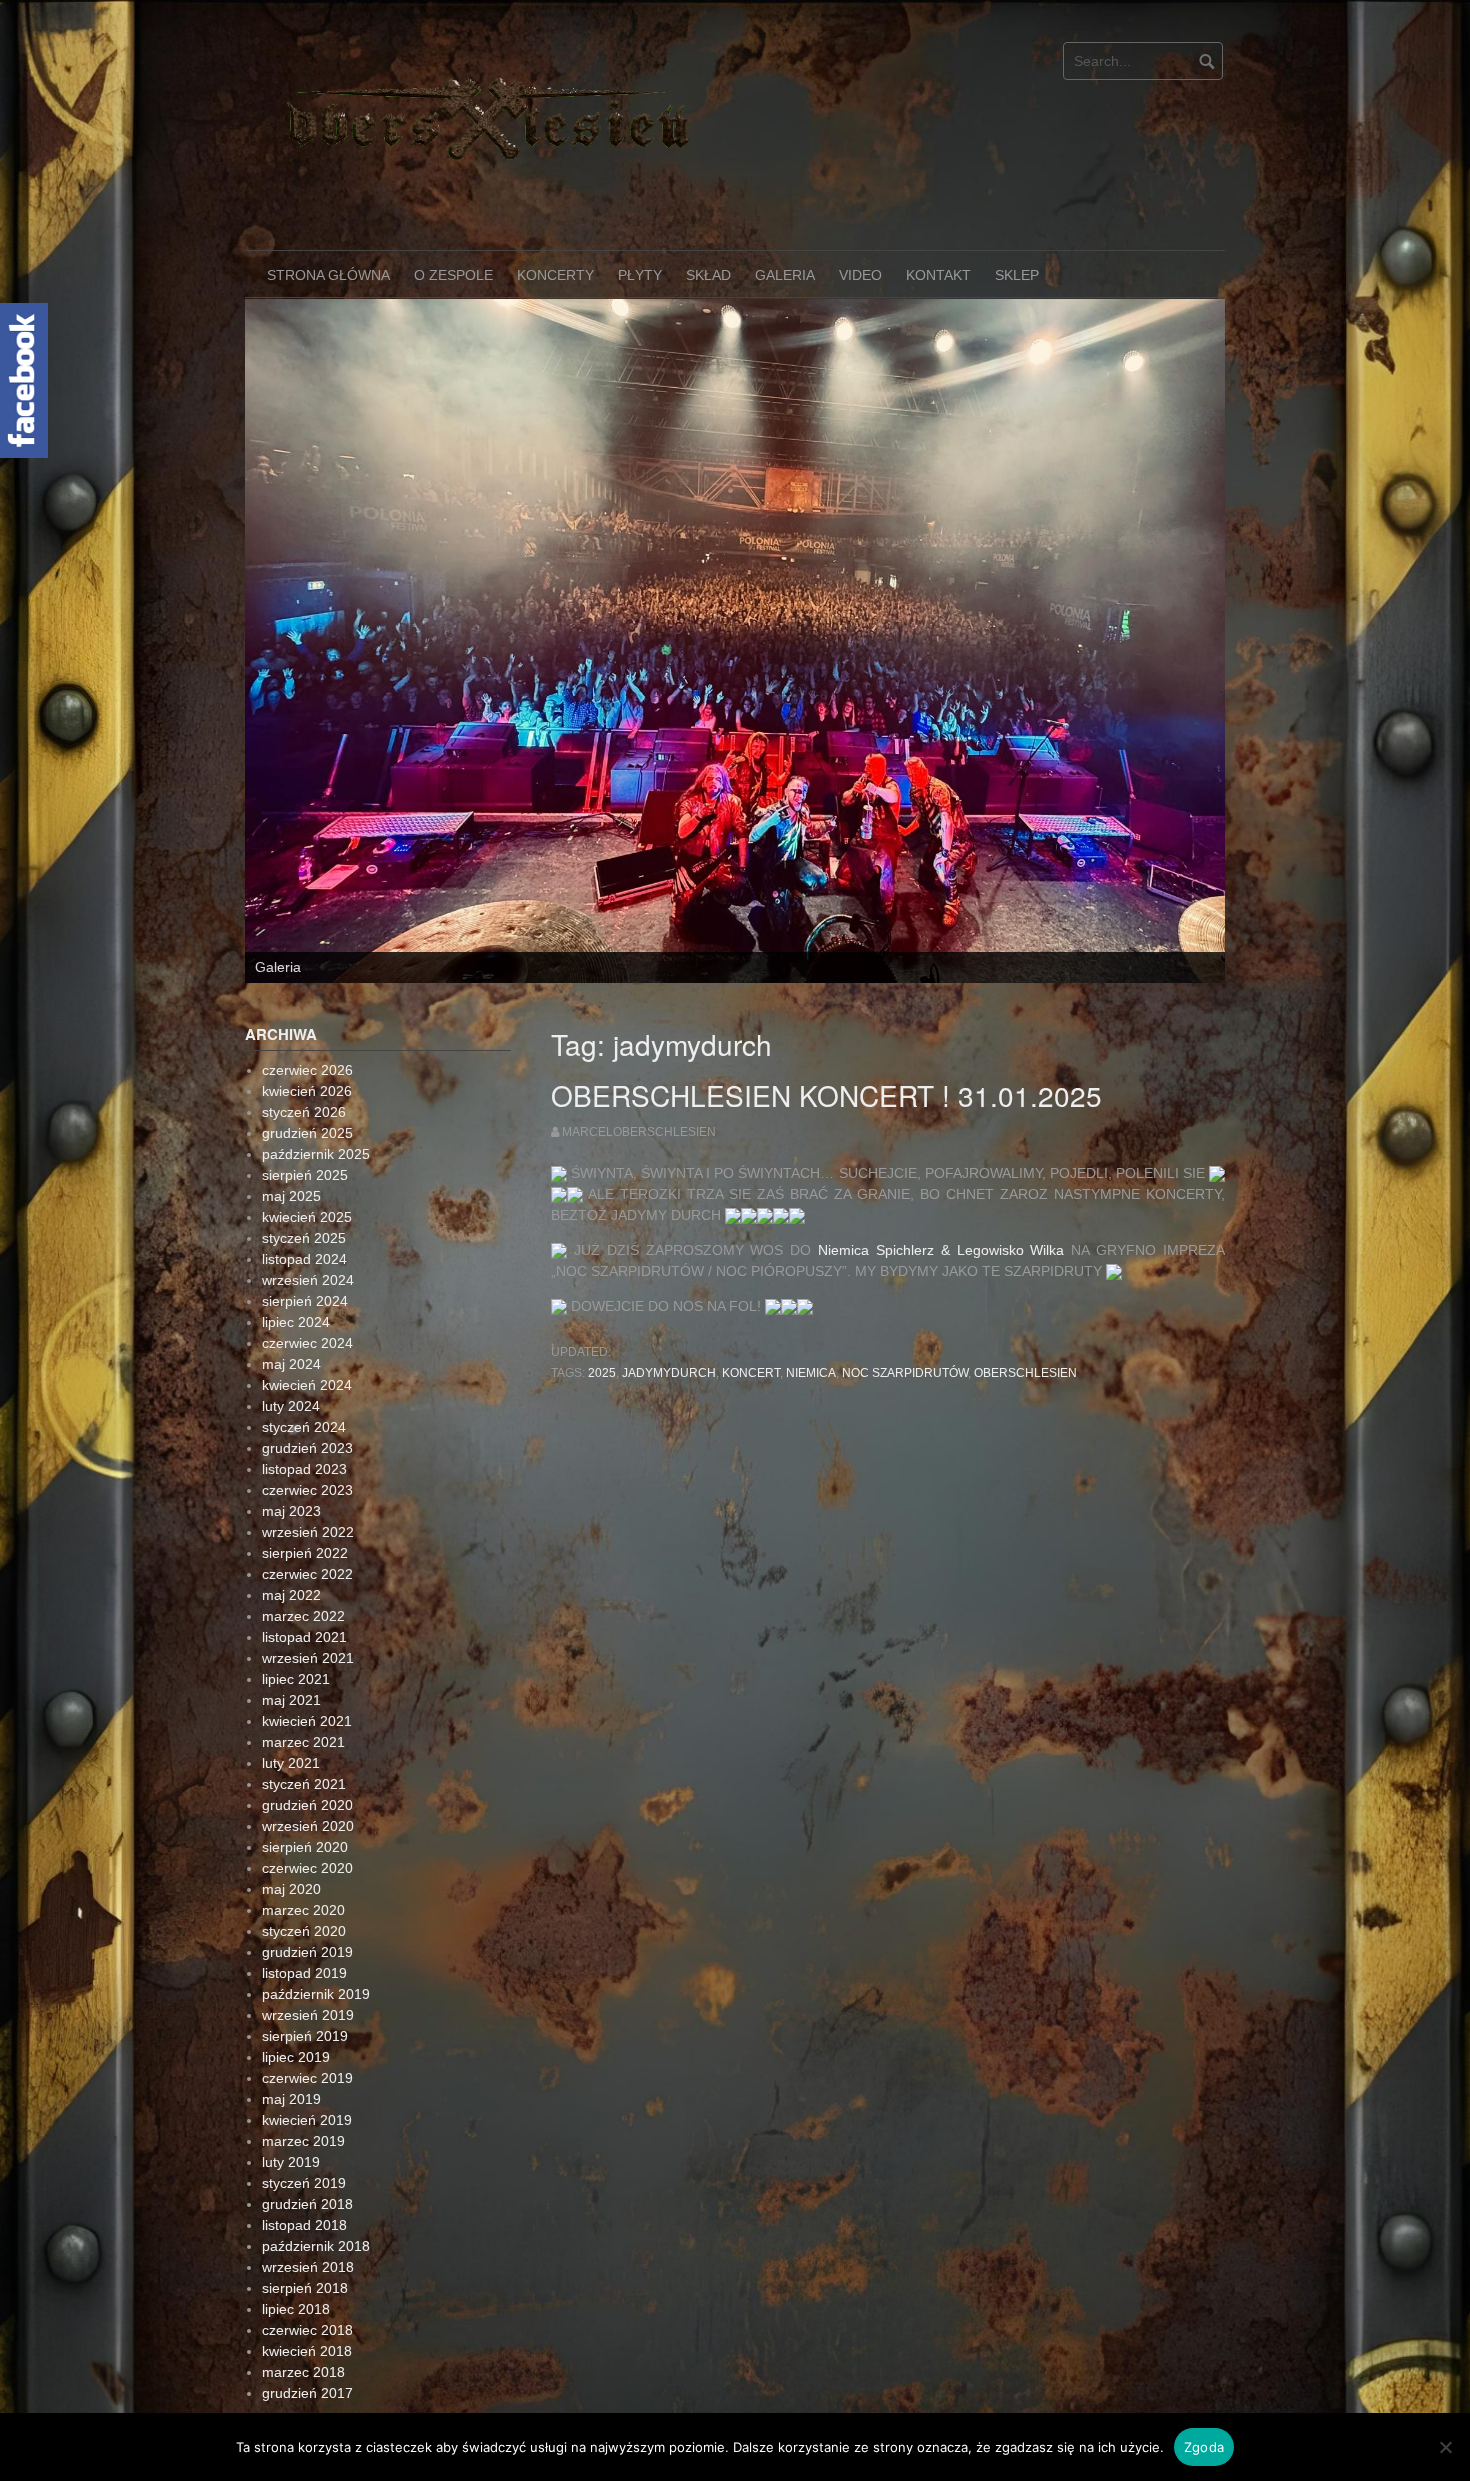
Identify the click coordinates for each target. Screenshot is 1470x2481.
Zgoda (1204, 2447)
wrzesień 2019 (308, 1882)
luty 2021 (291, 1630)
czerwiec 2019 (307, 1945)
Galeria (785, 275)
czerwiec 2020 (307, 1735)
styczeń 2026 (304, 979)
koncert (751, 1240)
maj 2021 (291, 1567)
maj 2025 (291, 1063)
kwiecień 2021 (307, 1588)
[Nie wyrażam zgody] (1445, 2447)
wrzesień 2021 (308, 1525)
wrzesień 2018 (308, 2134)
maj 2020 (291, 1756)
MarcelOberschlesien (639, 999)
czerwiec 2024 (307, 1210)
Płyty (640, 275)
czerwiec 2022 (307, 1441)
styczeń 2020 (304, 1798)
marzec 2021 (303, 1609)
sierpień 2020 (305, 1714)
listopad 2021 (304, 1504)
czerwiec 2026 (307, 937)
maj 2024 (291, 1231)
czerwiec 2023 (307, 1357)
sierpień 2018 (305, 2155)
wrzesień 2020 (308, 1693)
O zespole (453, 275)
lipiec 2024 (296, 1189)
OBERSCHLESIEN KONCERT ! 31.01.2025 (826, 962)
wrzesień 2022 (308, 1399)
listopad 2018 (304, 2092)
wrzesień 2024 (308, 1147)
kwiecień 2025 (307, 1084)
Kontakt (938, 275)
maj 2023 (291, 1378)
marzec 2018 (303, 2239)
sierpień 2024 (305, 1168)
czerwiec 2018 (307, 2197)
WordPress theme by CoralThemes (1130, 2319)
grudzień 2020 (307, 1672)
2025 (602, 1240)
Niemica (811, 1240)
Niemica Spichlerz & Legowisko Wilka (941, 1117)
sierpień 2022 (305, 1420)
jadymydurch (669, 1240)
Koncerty (555, 275)
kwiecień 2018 (307, 2218)
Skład (708, 275)
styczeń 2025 (304, 1105)
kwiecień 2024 (307, 1252)
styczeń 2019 (304, 2050)
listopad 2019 (304, 1840)
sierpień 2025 (305, 1042)
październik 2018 (316, 2113)
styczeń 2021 (304, 1651)
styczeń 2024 (304, 1294)
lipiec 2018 (296, 2176)
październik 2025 (316, 1021)
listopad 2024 (304, 1126)
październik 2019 (316, 1861)
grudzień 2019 (307, 1819)
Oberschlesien (1025, 1240)
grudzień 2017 (307, 2260)
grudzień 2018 (307, 2071)
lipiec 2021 (296, 1546)
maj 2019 (291, 1966)
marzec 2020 (303, 1777)
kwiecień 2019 (307, 1987)
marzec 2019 (303, 2008)
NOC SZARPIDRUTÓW (905, 1240)
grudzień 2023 (307, 1315)
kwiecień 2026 (307, 958)
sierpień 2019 (305, 1903)
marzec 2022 (303, 1483)
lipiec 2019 (296, 1924)
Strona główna (328, 275)
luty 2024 (291, 1273)
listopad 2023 (304, 1336)
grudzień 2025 (307, 1000)
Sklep (1017, 275)
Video (860, 275)
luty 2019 (291, 2029)
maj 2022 (291, 1462)
